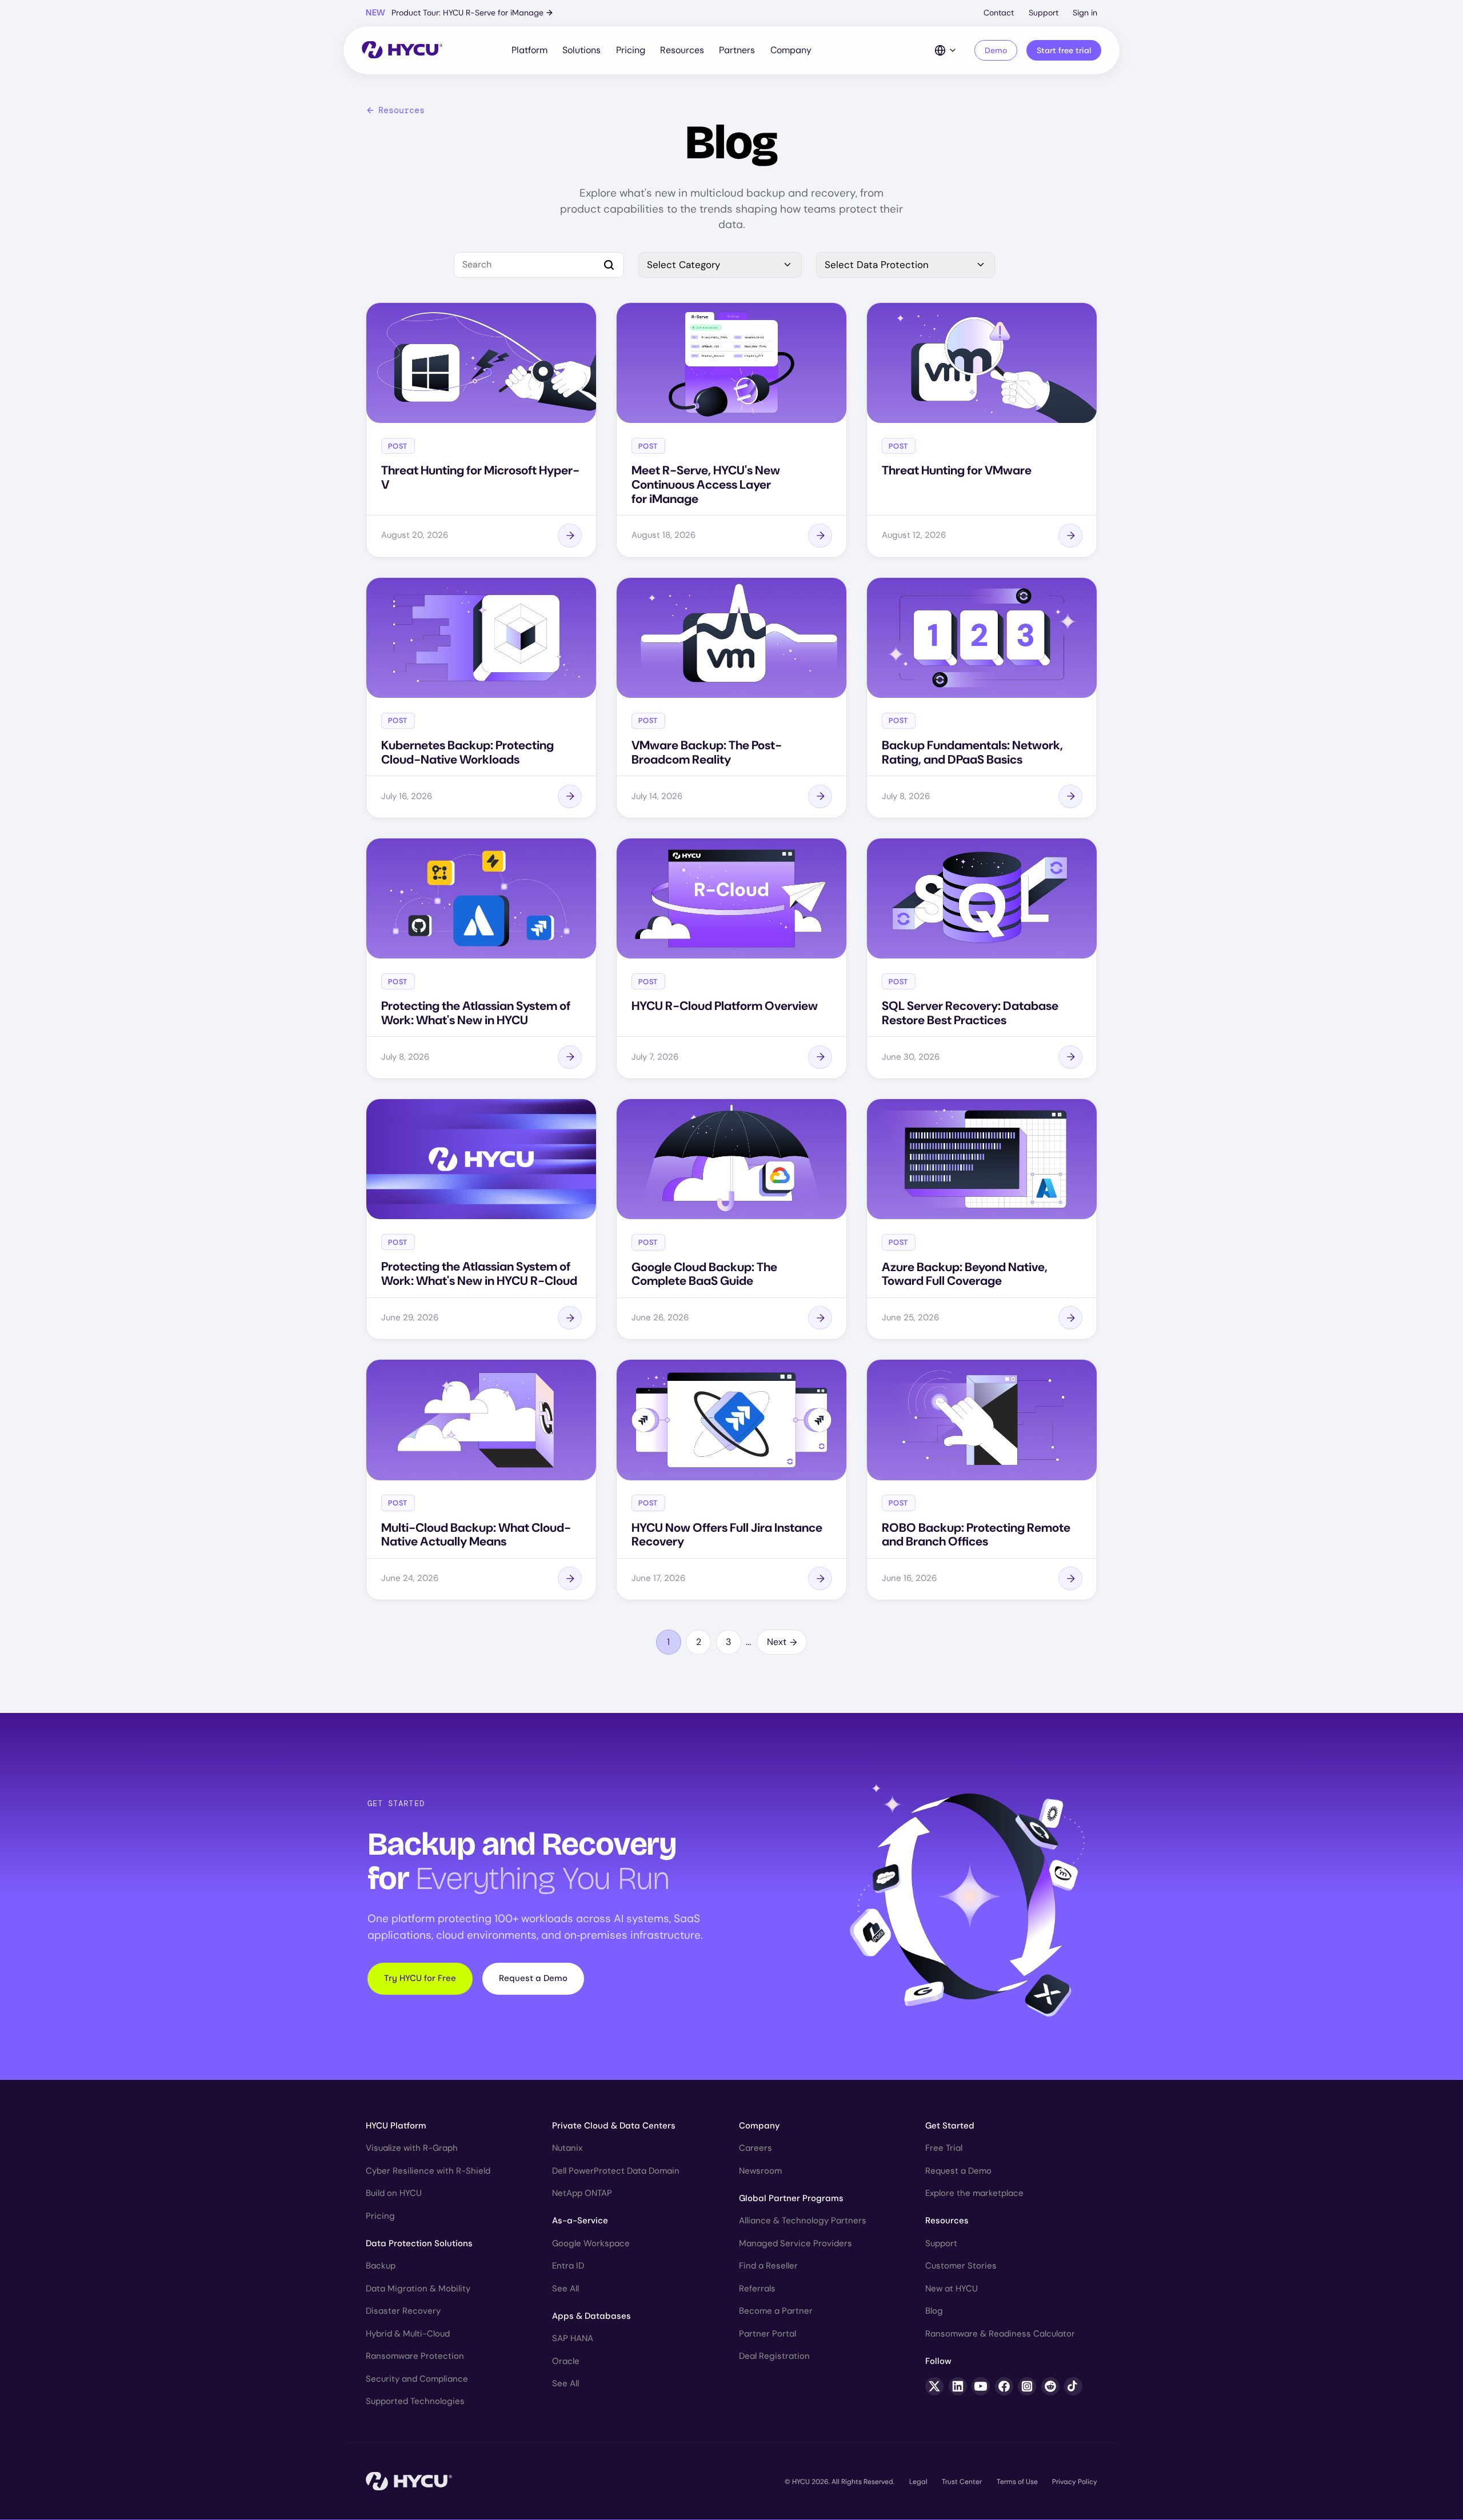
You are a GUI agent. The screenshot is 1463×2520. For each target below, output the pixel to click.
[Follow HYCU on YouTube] (981, 2386)
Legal (918, 2482)
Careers (756, 2148)
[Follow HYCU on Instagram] (1027, 2386)
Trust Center (962, 2482)
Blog (934, 2311)
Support (1044, 13)
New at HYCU (952, 2289)
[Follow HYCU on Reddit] (1050, 2386)
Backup (381, 2266)
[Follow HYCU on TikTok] (1073, 2386)
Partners (737, 50)
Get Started (950, 2126)
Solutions (581, 50)
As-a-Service (580, 2221)
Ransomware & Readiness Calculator (1000, 2334)
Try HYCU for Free (420, 1978)
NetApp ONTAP (582, 2193)
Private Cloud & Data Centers (614, 2126)
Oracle (566, 2361)
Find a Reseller (768, 2266)
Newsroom (760, 2171)
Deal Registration (774, 2356)
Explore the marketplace (974, 2193)
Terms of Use (1017, 2482)
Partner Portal (768, 2334)
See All (565, 2289)
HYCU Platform (396, 2126)
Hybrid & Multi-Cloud (408, 2334)
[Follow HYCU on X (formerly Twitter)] (934, 2386)
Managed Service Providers (796, 2243)
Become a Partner (776, 2311)
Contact (999, 13)
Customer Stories (961, 2266)
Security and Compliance (417, 2379)
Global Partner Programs (791, 2198)
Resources (682, 50)
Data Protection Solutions (419, 2243)
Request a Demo (533, 1978)
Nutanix (567, 2148)
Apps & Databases (591, 2316)
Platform (529, 50)
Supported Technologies (415, 2401)
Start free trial (1064, 50)
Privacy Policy (1075, 2482)
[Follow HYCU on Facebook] (1004, 2386)
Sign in (1085, 13)
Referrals (757, 2289)
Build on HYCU (394, 2193)
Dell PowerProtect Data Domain (616, 2171)
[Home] (402, 51)
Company (791, 50)
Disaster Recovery (403, 2311)
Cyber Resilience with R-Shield (428, 2171)
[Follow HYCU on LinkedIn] (958, 2386)
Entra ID (568, 2266)
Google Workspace (591, 2243)
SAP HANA (573, 2338)
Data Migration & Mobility (418, 2289)
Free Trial (944, 2148)
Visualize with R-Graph (412, 2148)
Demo (996, 50)
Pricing (631, 50)
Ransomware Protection (415, 2356)
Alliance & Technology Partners (803, 2221)
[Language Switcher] (946, 50)
